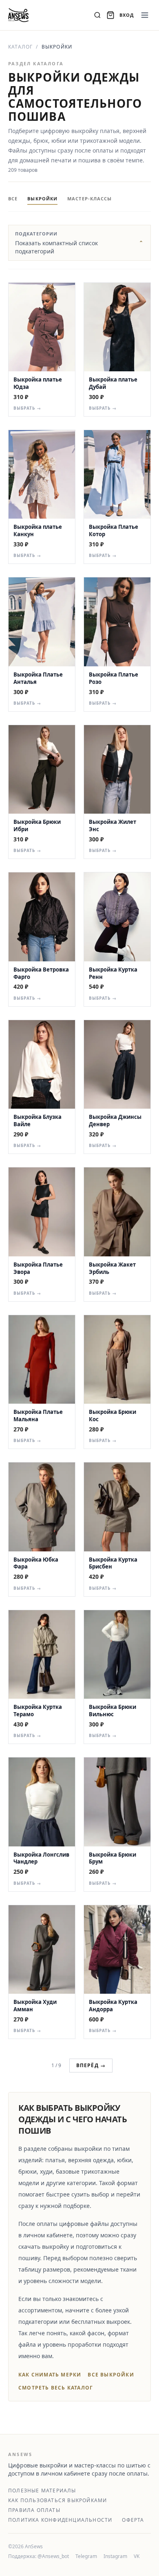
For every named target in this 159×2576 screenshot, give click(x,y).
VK (137, 2556)
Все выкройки (111, 2375)
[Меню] (145, 15)
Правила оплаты (34, 2510)
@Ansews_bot (53, 2556)
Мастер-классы (89, 199)
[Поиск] (97, 15)
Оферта (133, 2520)
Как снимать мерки (50, 2375)
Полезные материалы (42, 2491)
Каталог (20, 47)
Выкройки (42, 199)
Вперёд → (91, 2065)
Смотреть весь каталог (56, 2388)
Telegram (86, 2556)
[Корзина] (110, 15)
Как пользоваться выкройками (57, 2501)
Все (13, 199)
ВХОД (127, 15)
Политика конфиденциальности (60, 2520)
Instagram (115, 2556)
